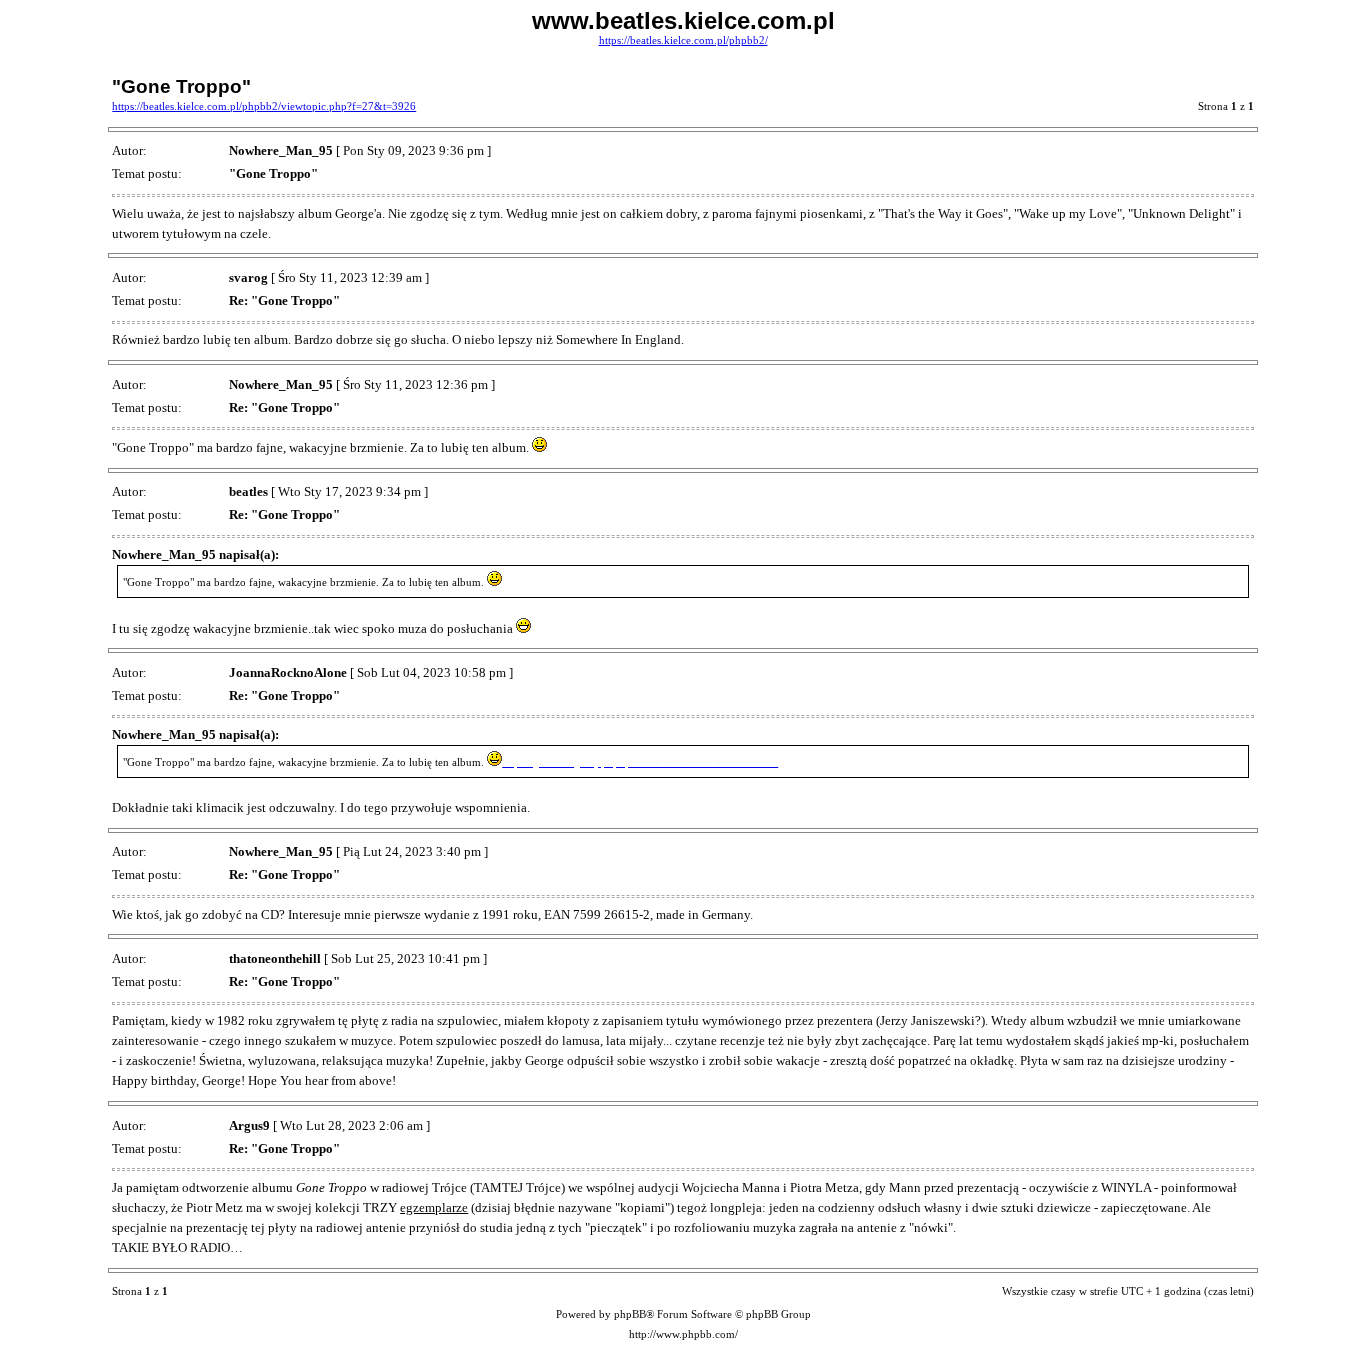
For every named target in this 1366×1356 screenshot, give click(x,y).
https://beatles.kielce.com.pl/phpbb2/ (683, 40)
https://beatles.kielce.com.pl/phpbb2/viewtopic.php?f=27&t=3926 (264, 106)
